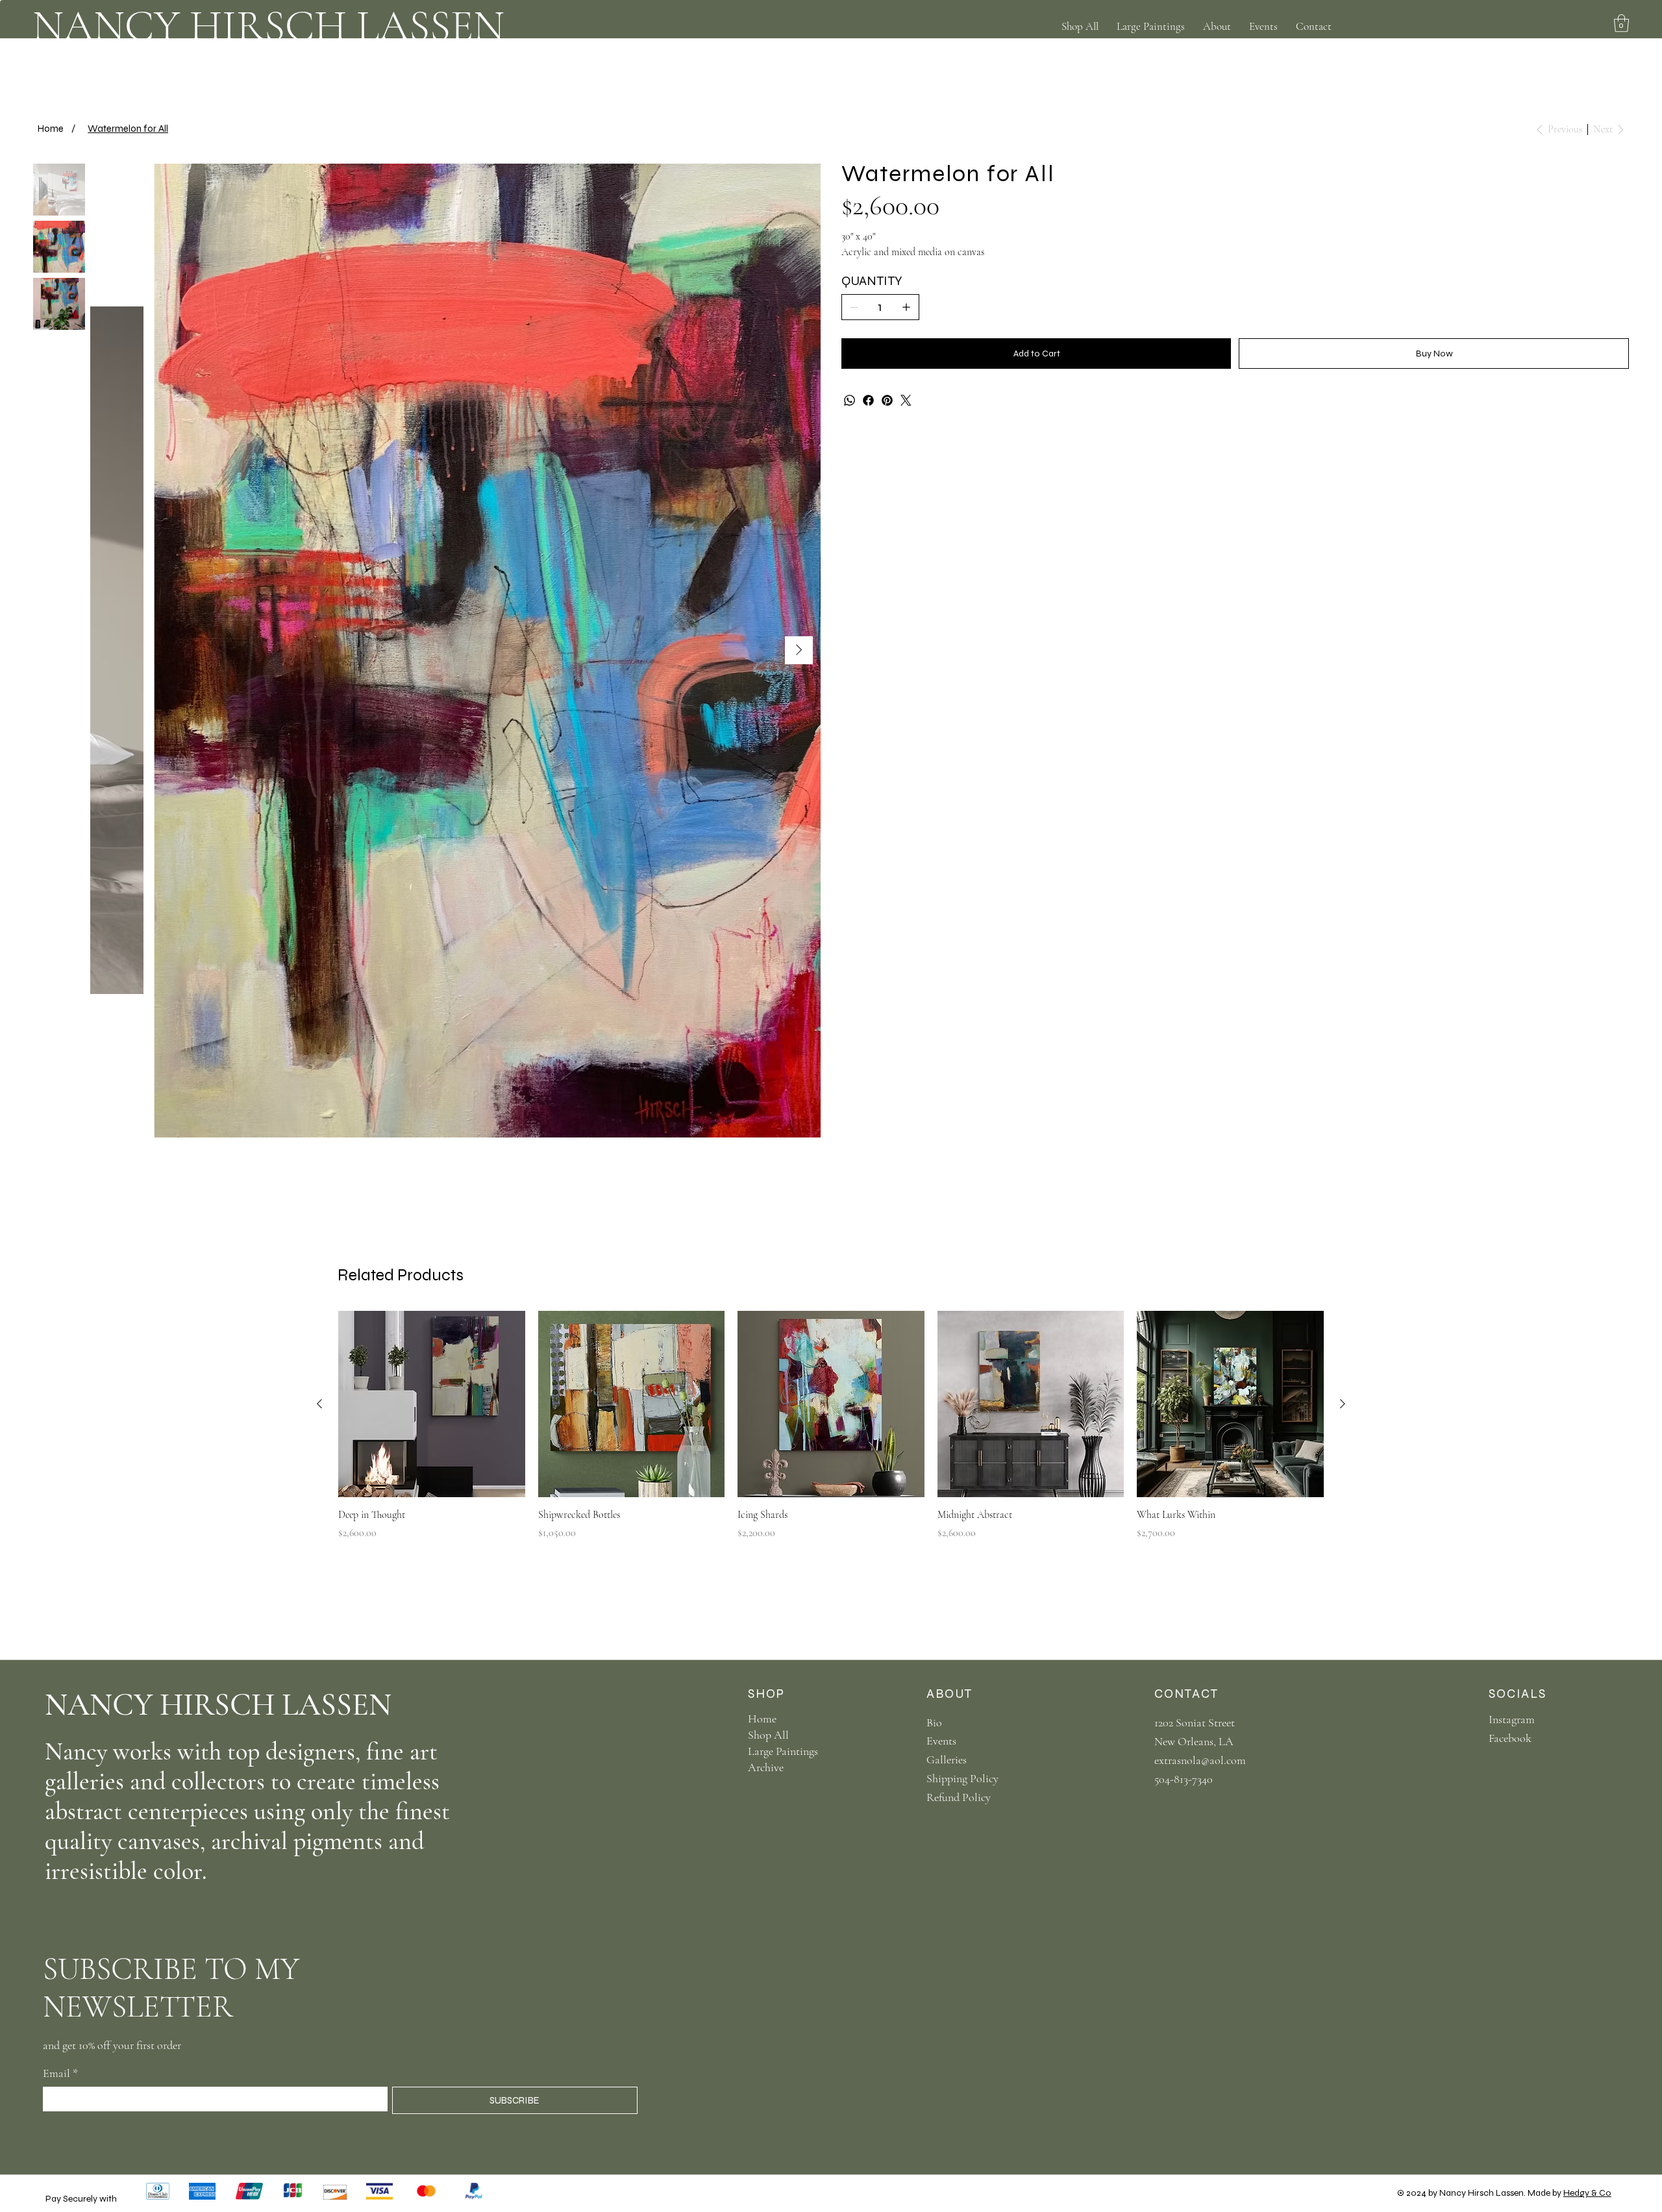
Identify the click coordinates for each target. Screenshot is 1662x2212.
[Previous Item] (112, 650)
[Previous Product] (319, 1404)
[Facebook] (868, 400)
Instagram (1512, 1719)
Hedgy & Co (1587, 2193)
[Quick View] (432, 1404)
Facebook (1510, 1738)
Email (60, 2073)
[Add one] (906, 307)
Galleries (947, 1759)
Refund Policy (959, 1797)
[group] (831, 1426)
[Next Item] (799, 650)
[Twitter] (906, 400)
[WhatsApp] (850, 400)
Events (941, 1741)
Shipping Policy (962, 1778)
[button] (1217, 26)
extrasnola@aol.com (1200, 1760)
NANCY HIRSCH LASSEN (268, 26)
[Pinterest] (887, 400)
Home (762, 1719)
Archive (766, 1767)
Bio (934, 1722)
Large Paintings (783, 1751)
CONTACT (1186, 1694)
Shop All (768, 1735)
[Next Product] (1343, 1404)
